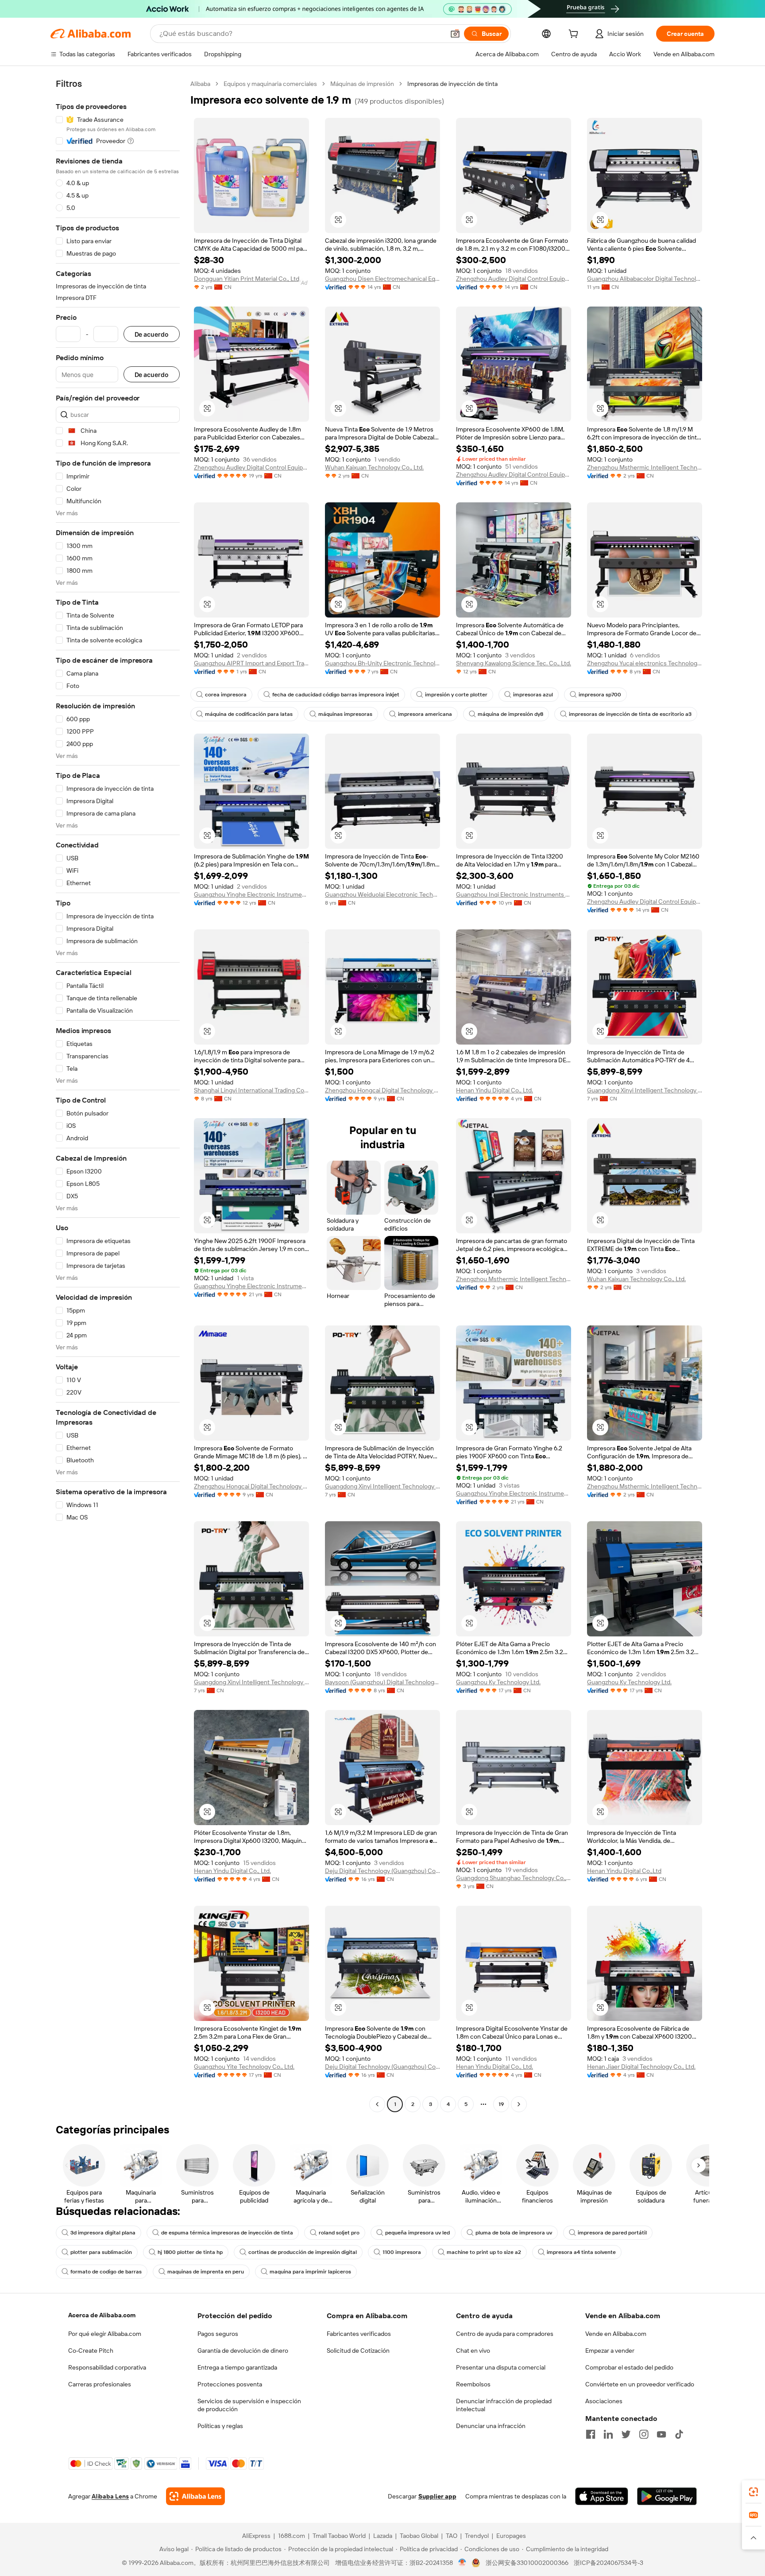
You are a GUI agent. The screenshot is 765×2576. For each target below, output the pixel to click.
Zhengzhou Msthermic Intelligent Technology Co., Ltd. (645, 467)
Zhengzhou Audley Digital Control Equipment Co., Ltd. (251, 467)
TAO (452, 2536)
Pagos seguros (218, 2334)
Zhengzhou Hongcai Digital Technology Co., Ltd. (382, 1090)
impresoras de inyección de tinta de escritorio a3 (630, 714)
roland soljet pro (339, 2233)
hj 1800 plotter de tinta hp (190, 2252)
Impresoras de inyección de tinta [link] (452, 84)
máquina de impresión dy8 (510, 714)
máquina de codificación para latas (249, 714)
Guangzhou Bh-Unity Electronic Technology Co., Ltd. (382, 663)
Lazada (383, 2536)
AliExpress (256, 2536)
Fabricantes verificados (359, 2334)
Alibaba (200, 84)
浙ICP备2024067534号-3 (609, 2563)
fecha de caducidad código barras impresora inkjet (336, 695)
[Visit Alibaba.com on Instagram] (644, 2434)
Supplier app (437, 2496)
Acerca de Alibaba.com (102, 2315)
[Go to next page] (519, 2104)
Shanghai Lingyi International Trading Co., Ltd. (251, 1090)
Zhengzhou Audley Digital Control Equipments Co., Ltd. (514, 279)
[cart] (575, 35)
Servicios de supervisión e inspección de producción (249, 2405)
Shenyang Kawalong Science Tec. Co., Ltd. (514, 663)
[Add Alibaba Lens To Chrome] (195, 2496)
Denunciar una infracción (491, 2426)
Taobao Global (419, 2536)
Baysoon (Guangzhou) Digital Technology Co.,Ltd (382, 1682)
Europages (511, 2536)
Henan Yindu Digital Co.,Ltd (624, 1871)
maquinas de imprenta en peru (206, 2272)
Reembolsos (473, 2384)
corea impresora (226, 695)
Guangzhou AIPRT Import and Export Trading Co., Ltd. (251, 663)
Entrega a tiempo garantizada (237, 2367)
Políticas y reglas (220, 2426)
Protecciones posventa (230, 2384)
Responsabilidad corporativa (107, 2367)
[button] (455, 34)
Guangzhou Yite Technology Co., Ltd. (244, 2067)
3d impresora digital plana (103, 2233)
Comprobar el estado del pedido (629, 2367)
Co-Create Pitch (91, 2351)
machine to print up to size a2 (484, 2252)
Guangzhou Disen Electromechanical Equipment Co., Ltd (382, 279)
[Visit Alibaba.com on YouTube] (661, 2434)
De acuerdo (152, 334)
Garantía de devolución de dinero (243, 2351)
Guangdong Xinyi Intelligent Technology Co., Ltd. (645, 1090)
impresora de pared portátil (612, 2233)
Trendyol (477, 2536)
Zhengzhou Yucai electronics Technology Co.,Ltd (645, 663)
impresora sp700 (600, 695)
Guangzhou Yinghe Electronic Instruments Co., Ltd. (251, 894)
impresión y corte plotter (456, 695)
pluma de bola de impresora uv (514, 2233)
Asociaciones (604, 2401)
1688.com (292, 2536)
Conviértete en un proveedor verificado (640, 2384)
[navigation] (118, 1095)
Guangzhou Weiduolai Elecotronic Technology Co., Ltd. (382, 894)
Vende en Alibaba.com (616, 2334)
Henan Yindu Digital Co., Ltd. (495, 1090)
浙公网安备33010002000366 (527, 2563)
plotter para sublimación (101, 2252)
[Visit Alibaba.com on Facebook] (591, 2434)
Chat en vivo (473, 2351)
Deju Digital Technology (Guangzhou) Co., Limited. (382, 1871)
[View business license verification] (462, 2563)
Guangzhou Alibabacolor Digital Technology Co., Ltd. (645, 279)
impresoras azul (533, 695)
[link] (753, 2492)
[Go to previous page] (377, 2104)
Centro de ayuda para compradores (505, 2334)
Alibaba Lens (110, 2496)
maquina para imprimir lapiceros (310, 2272)
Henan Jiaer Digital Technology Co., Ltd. (641, 2067)
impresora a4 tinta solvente (581, 2252)
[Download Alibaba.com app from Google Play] (667, 2496)
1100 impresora (402, 2252)
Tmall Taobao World (339, 2536)
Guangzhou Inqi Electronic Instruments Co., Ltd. (514, 894)
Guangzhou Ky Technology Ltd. (498, 1682)
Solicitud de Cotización (358, 2351)
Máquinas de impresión (362, 84)
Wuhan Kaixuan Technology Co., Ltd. (374, 467)
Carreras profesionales (100, 2384)
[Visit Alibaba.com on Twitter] (626, 2434)
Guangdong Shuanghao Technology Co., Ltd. (514, 1878)
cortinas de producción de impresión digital (303, 2252)
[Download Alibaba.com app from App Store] (602, 2496)
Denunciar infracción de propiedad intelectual (504, 2405)
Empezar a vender (610, 2351)
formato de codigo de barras (106, 2272)
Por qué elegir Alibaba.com (105, 2334)
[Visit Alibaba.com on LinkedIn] (608, 2434)
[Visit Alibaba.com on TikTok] (679, 2434)
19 (501, 2104)
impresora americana (425, 714)
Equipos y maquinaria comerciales (270, 84)
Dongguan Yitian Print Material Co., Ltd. (247, 279)
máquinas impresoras (345, 714)
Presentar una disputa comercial (501, 2367)
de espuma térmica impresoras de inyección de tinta (227, 2233)
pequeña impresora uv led (417, 2233)
